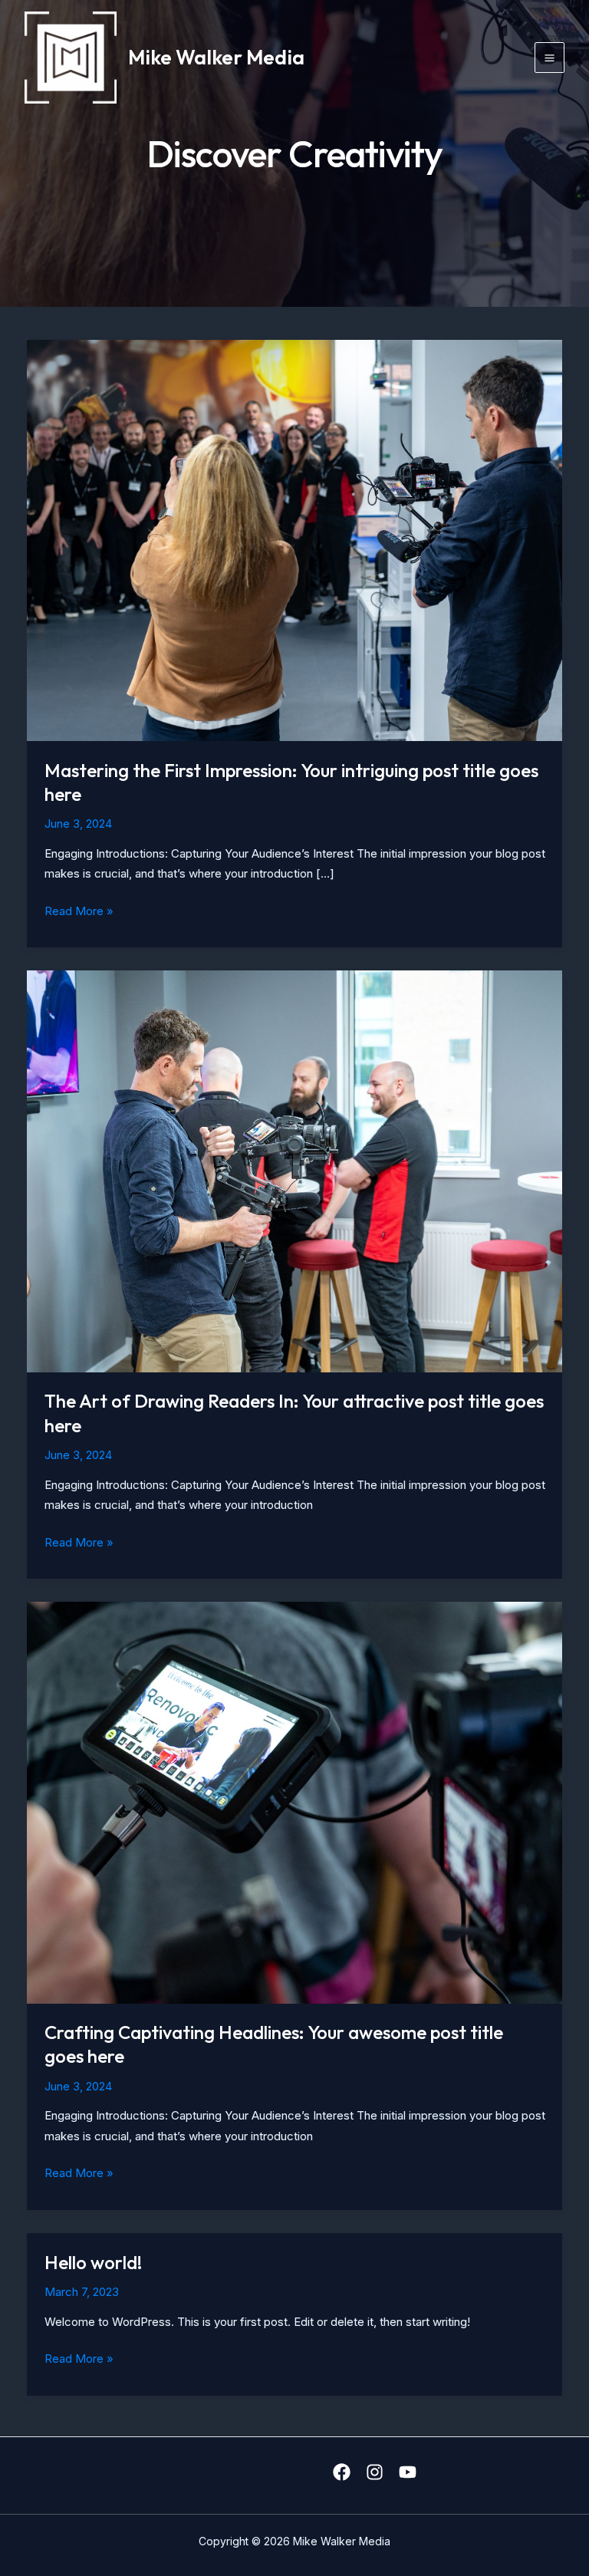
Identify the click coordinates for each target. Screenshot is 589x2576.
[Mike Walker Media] (71, 58)
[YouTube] (408, 2472)
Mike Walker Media (216, 57)
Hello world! (93, 2262)
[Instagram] (375, 2472)
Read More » (79, 912)
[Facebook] (342, 2472)
